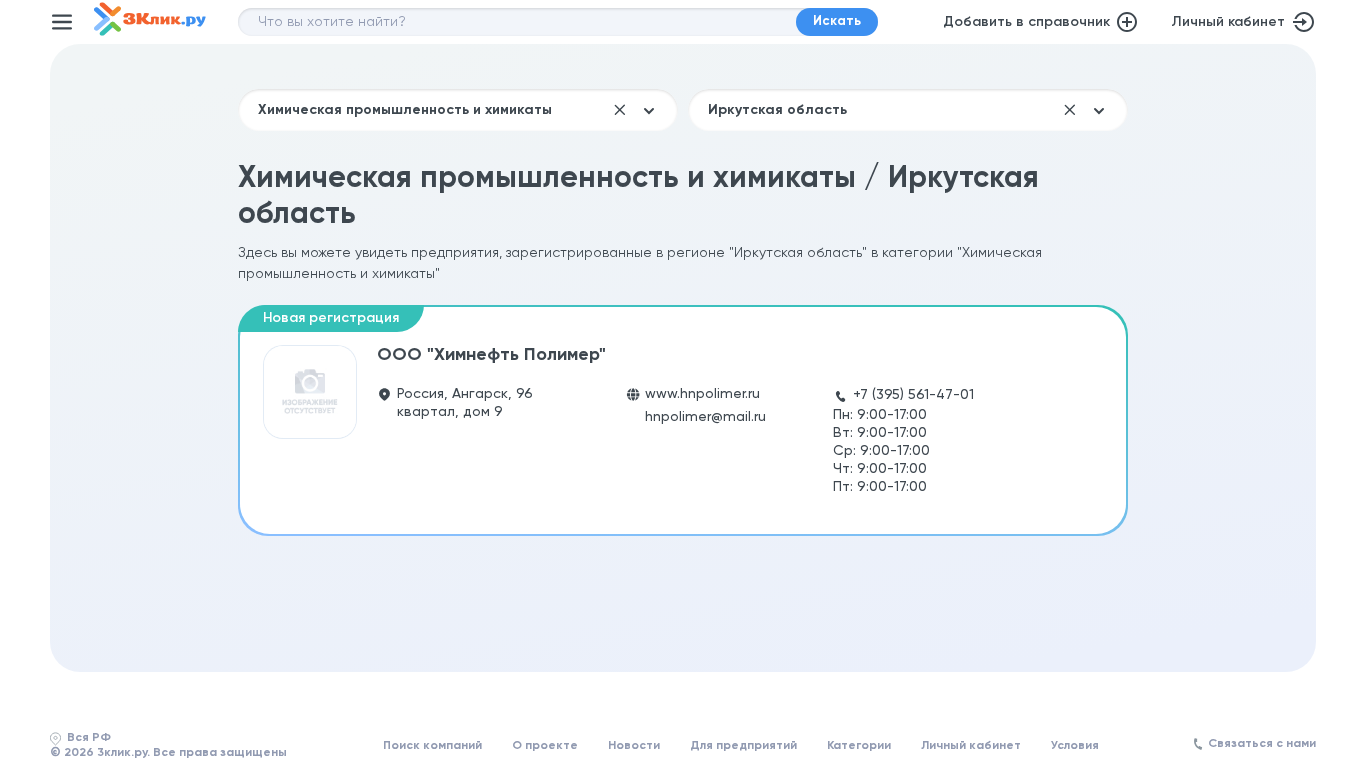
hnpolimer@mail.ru (705, 417)
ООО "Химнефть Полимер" (491, 355)
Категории (859, 746)
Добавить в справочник (1026, 22)
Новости (634, 746)
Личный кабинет (1228, 22)
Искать (837, 21)
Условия (1075, 746)
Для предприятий (743, 746)
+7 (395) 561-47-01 (913, 395)
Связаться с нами (1262, 744)
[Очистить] (620, 110)
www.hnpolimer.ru (702, 394)
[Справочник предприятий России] (150, 32)
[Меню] (62, 22)
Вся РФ (89, 738)
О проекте (545, 746)
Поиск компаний (432, 746)
